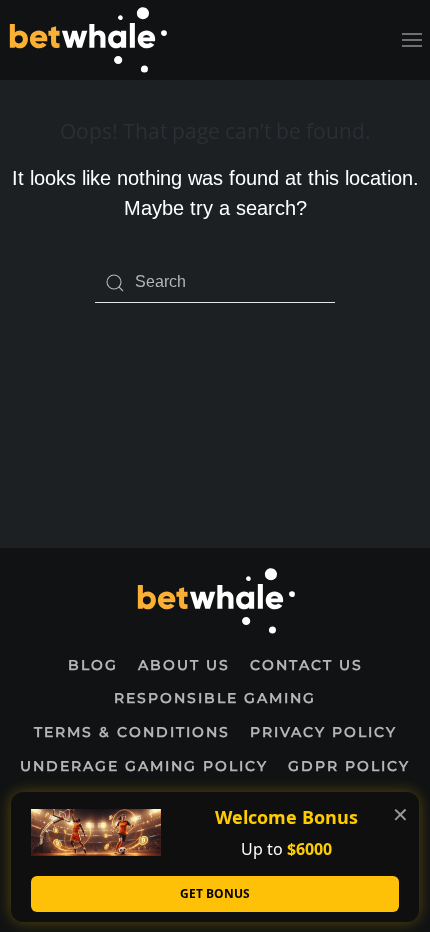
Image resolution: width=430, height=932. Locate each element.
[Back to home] (87, 40)
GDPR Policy (349, 766)
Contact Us (306, 665)
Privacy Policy (323, 732)
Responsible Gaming (215, 698)
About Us (184, 665)
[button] (412, 40)
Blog (93, 665)
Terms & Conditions (132, 732)
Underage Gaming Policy (144, 766)
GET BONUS (215, 893)
